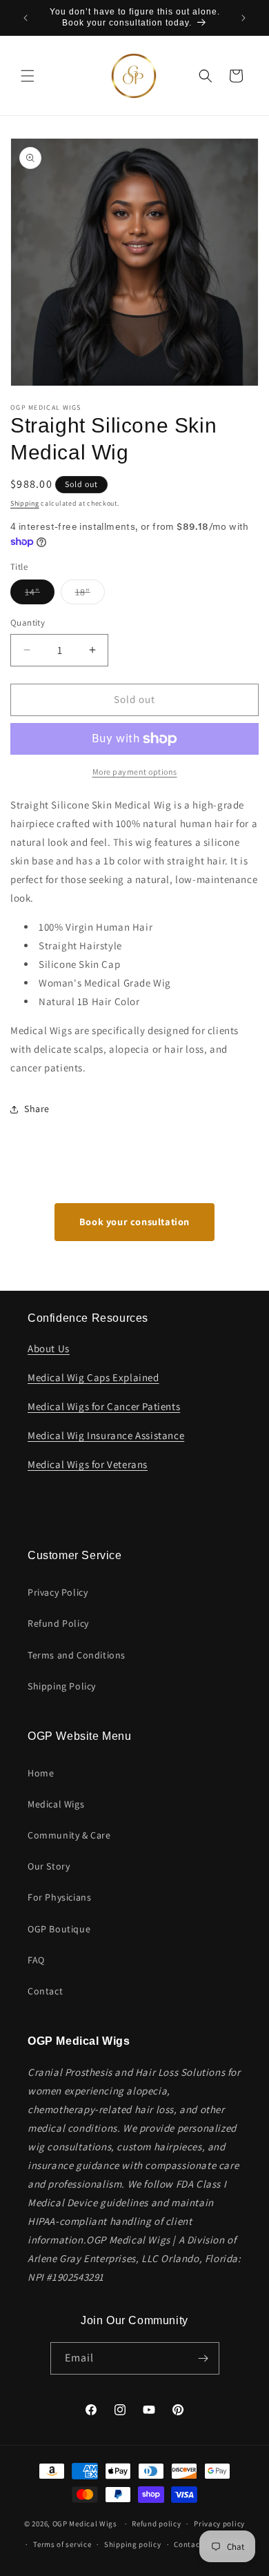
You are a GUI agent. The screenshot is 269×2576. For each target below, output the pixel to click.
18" (90, 595)
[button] (28, 76)
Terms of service (62, 2544)
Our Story (49, 1866)
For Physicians (59, 1897)
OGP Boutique (59, 1929)
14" (40, 595)
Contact (45, 1991)
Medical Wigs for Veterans (88, 1464)
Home (41, 1773)
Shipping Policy (62, 1686)
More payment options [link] (135, 772)
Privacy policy (219, 2524)
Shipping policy (133, 2544)
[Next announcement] (243, 18)
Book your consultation (134, 1221)
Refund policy (156, 2524)
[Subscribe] (203, 2358)
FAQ (36, 1960)
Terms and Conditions (77, 1655)
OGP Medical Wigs (85, 2524)
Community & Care (69, 1835)
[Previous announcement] (26, 18)
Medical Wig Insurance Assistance (106, 1435)
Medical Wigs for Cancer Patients (104, 1406)
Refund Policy (58, 1623)
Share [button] (37, 1109)
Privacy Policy (58, 1592)
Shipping (25, 503)
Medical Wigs (56, 1804)
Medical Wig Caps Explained (93, 1377)
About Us (49, 1348)
